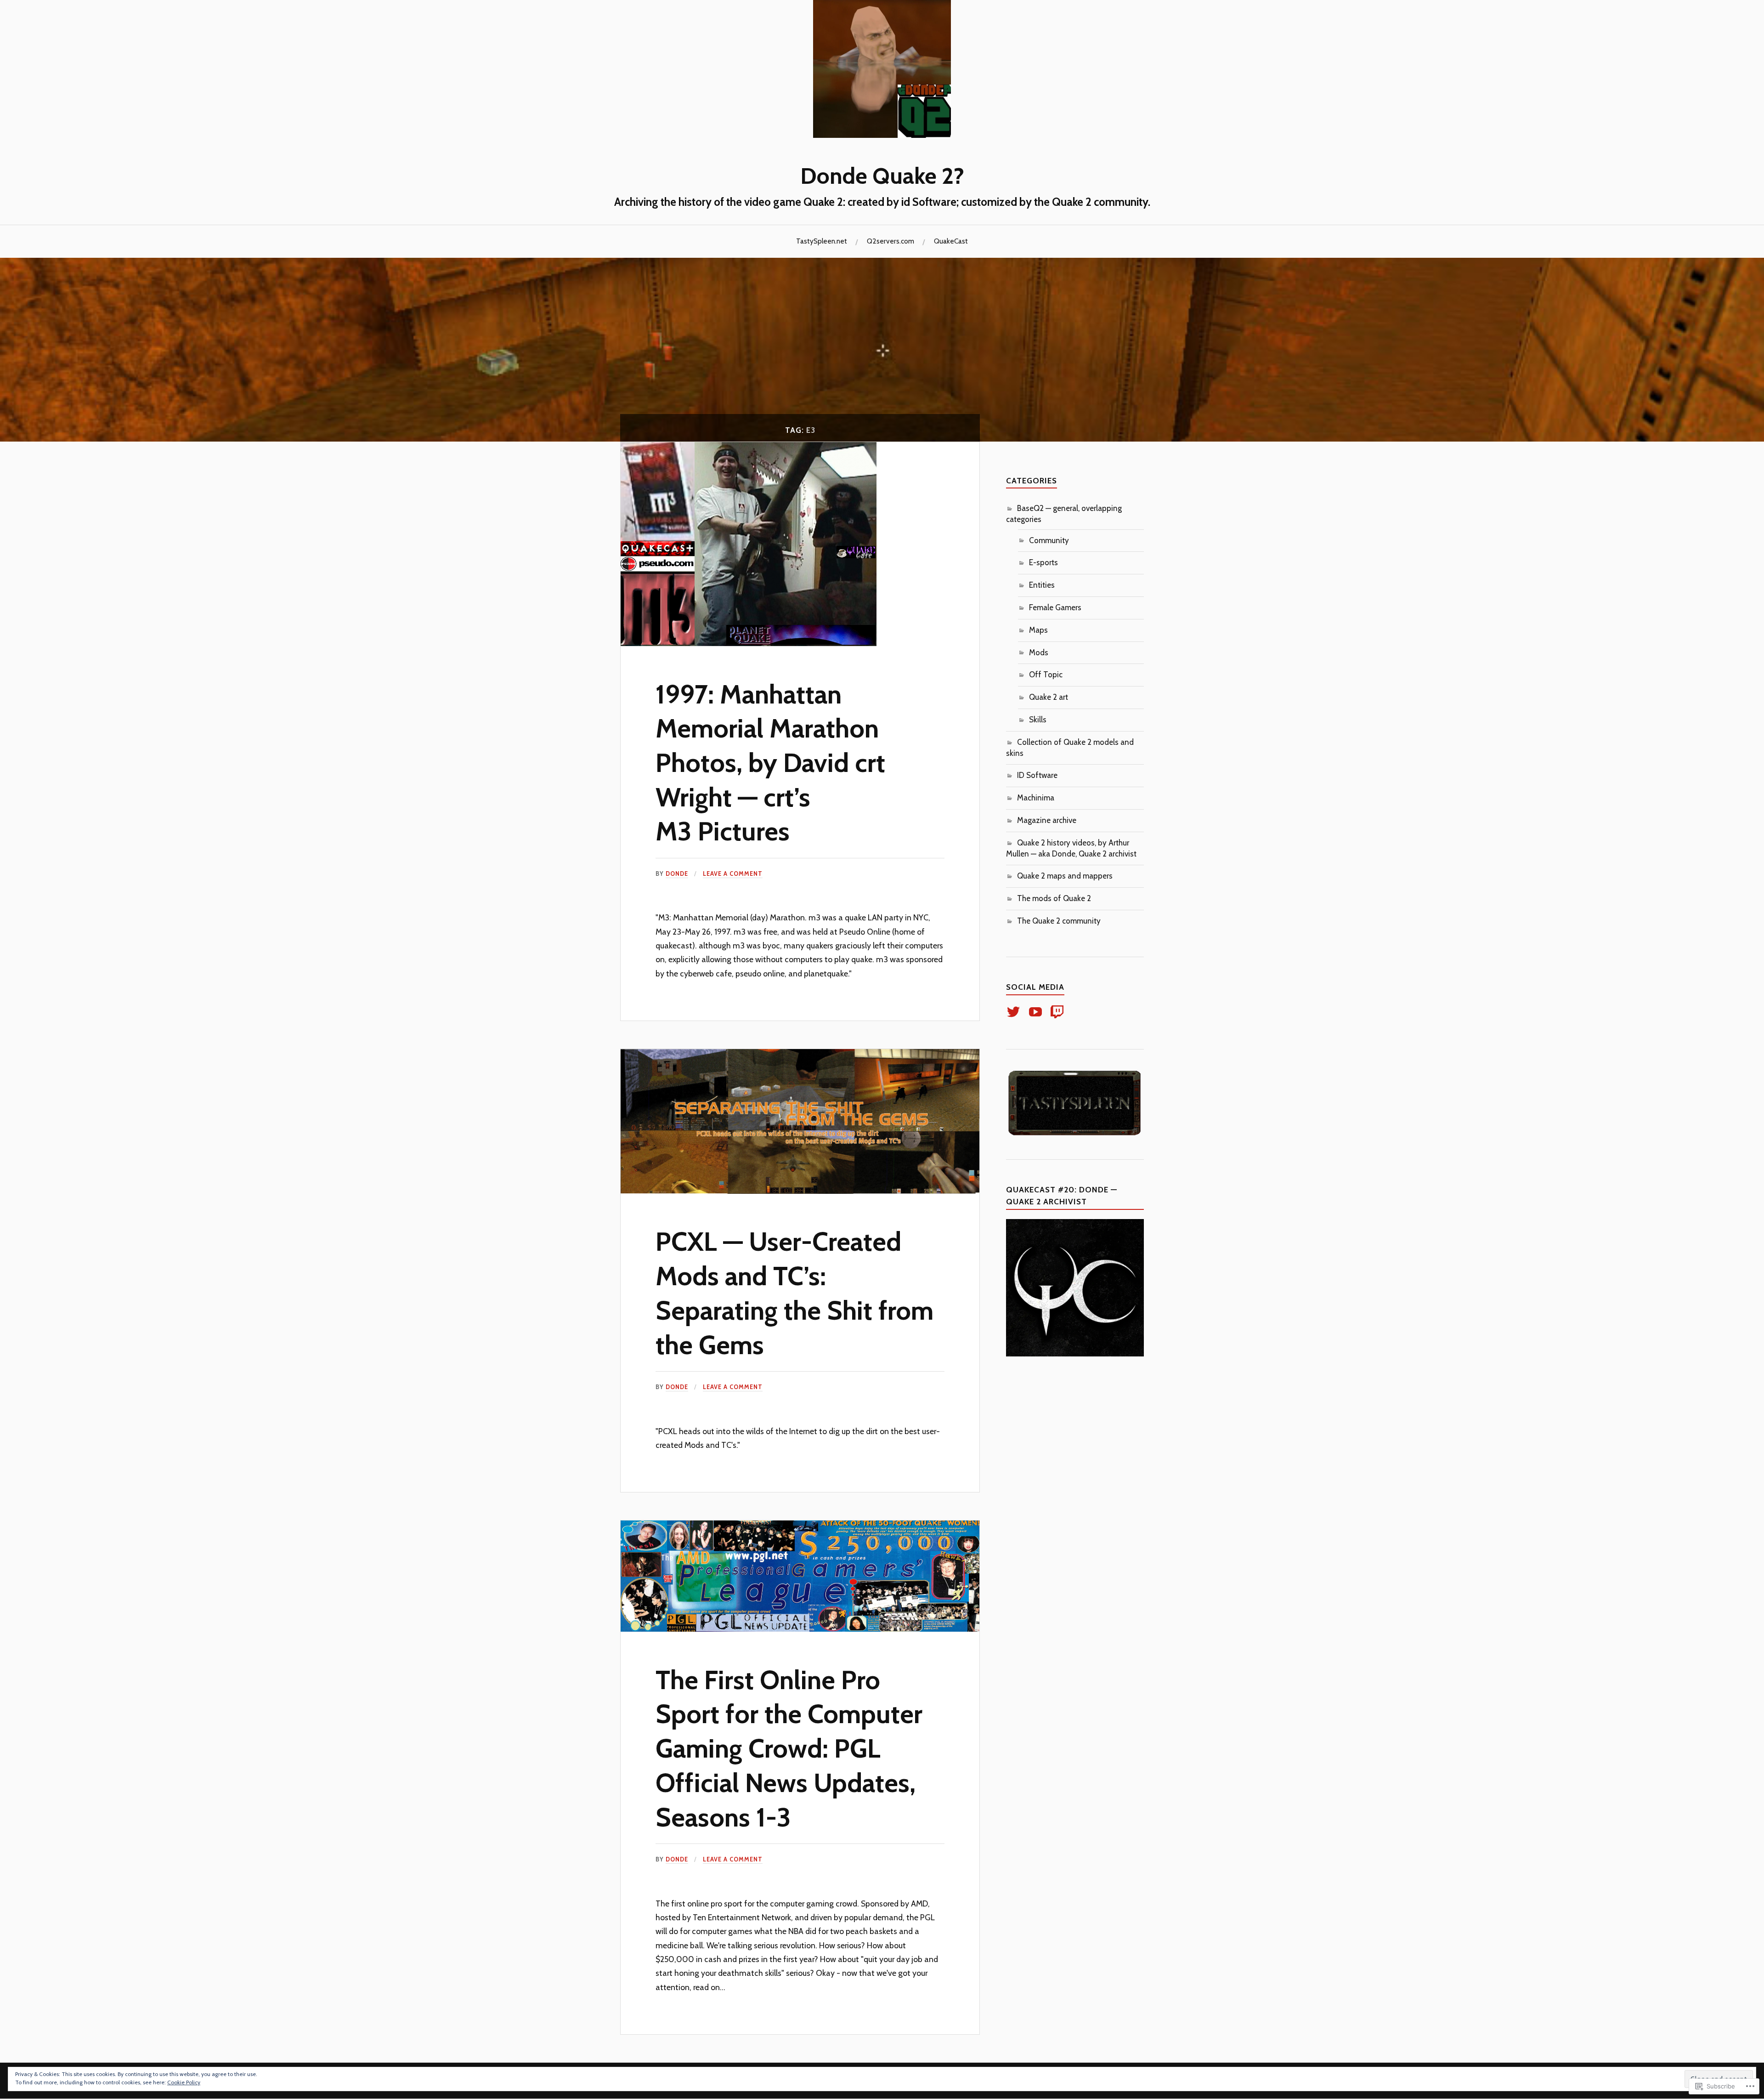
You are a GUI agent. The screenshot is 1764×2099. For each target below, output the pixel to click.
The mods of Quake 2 (1054, 898)
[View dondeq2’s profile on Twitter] (1015, 1012)
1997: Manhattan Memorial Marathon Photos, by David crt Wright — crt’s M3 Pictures (770, 763)
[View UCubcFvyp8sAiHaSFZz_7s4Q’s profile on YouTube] (1037, 1012)
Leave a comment (733, 874)
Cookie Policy (184, 2082)
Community (1049, 540)
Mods (1039, 652)
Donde (677, 874)
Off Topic (1046, 675)
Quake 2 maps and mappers (1065, 876)
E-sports (1043, 562)
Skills (1038, 720)
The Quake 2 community (1059, 921)
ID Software (1037, 775)
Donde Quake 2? (882, 176)
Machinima (1036, 798)
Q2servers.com (890, 241)
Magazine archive (1047, 820)
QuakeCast (951, 241)
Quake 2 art (1049, 697)
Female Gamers (1055, 607)
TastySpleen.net (822, 241)
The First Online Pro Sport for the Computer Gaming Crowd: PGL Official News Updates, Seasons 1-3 (789, 1748)
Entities (1042, 585)
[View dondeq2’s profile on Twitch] (1059, 1012)
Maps (1038, 630)
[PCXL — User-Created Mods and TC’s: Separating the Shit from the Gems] (800, 1191)
